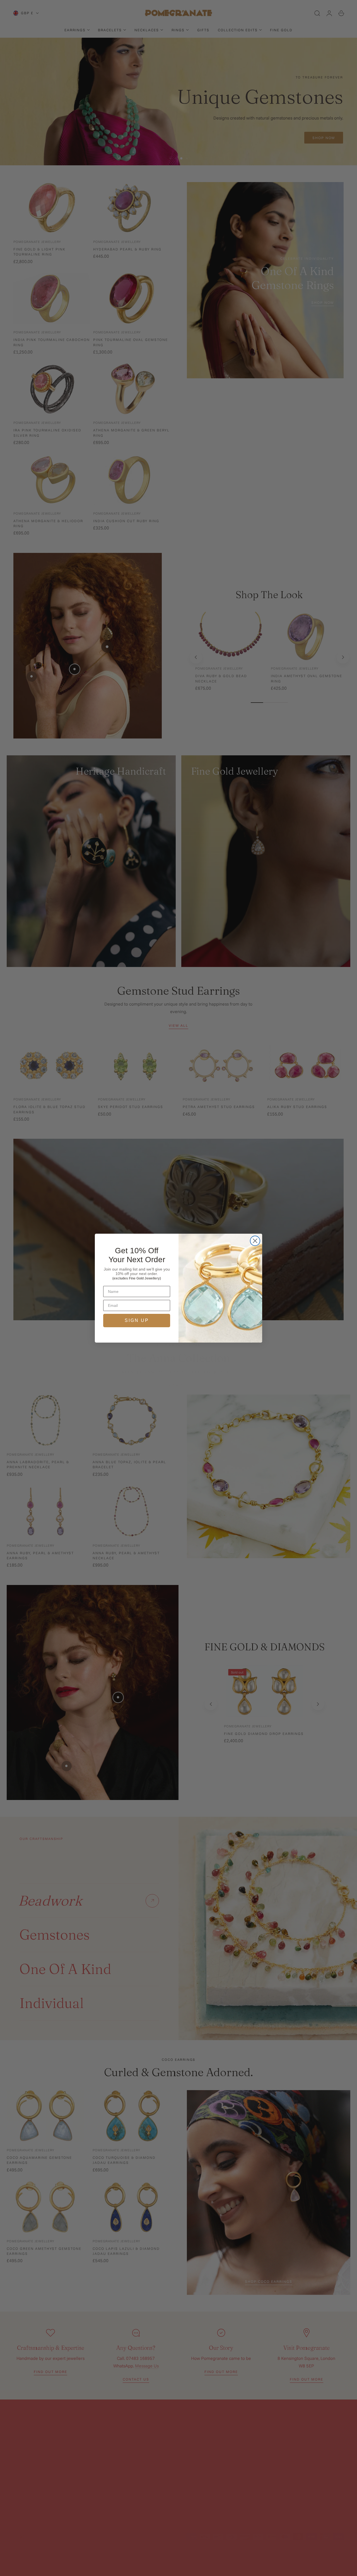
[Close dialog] (255, 1241)
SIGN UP (137, 1320)
